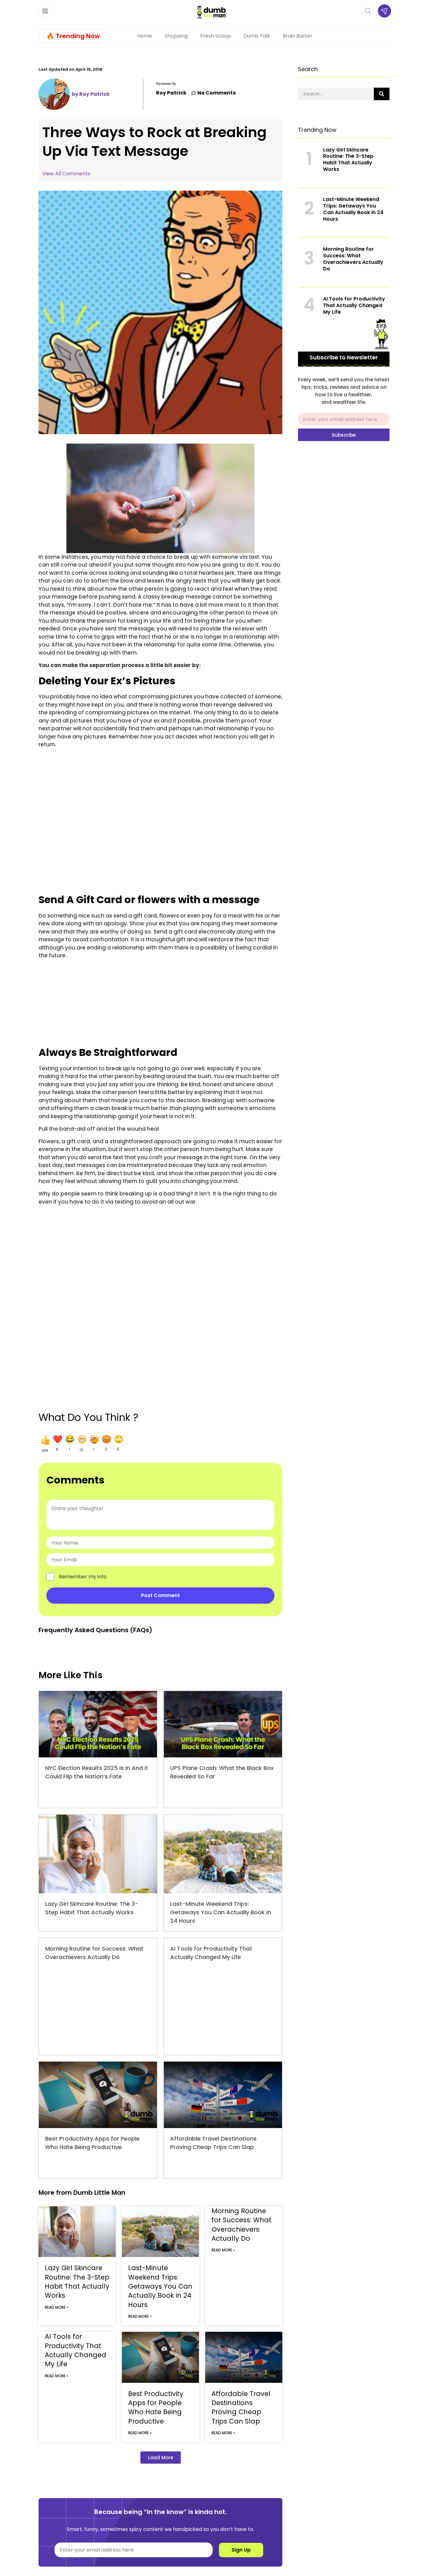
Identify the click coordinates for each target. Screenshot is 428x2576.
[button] (45, 1444)
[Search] (382, 94)
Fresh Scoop (216, 36)
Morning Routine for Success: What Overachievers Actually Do (241, 2225)
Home (145, 36)
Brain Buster (298, 36)
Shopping (176, 36)
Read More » (57, 2307)
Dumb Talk (257, 36)
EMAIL (305, 410)
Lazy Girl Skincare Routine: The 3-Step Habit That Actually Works (77, 2282)
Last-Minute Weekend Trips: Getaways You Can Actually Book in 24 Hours (221, 1912)
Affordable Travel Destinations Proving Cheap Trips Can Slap (241, 2407)
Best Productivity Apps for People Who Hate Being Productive (156, 2407)
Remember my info (83, 1577)
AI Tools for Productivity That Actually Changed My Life (76, 2350)
